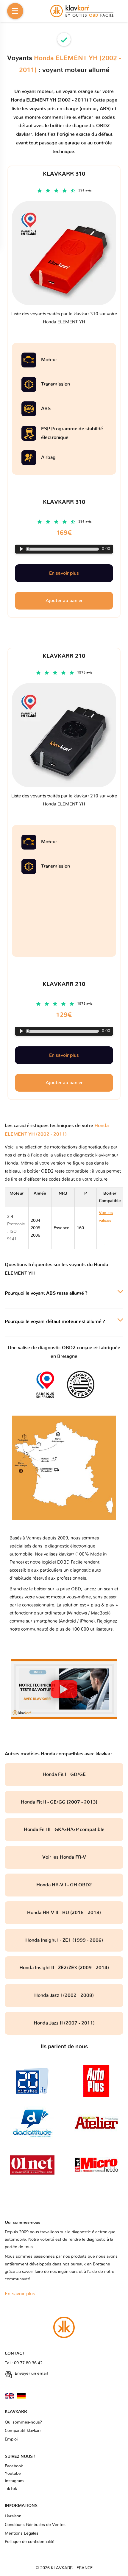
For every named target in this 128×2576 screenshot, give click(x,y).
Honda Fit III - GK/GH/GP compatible (64, 1829)
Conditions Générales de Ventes (35, 2525)
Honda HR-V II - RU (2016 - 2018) (64, 1913)
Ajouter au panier (64, 1083)
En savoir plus (64, 1055)
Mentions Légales (22, 2533)
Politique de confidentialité (30, 2542)
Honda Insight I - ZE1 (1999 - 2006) (64, 1940)
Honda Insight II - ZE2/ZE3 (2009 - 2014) (64, 1968)
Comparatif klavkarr (23, 2431)
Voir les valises (108, 1228)
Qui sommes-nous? (23, 2422)
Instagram (14, 2481)
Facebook (14, 2466)
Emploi (11, 2439)
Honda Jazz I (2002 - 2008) (64, 1995)
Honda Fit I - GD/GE (64, 1774)
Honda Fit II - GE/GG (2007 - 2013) (64, 1802)
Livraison (13, 2516)
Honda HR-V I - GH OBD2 (64, 1885)
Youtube (13, 2474)
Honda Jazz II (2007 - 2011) (64, 2023)
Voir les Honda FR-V (64, 1857)
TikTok (11, 2489)
